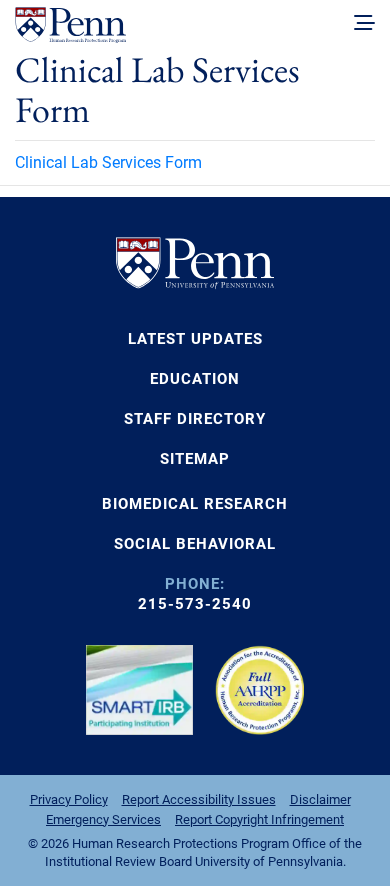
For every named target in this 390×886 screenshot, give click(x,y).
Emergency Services (103, 819)
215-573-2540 (195, 604)
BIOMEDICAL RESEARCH (195, 504)
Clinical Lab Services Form (108, 162)
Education (195, 379)
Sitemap (195, 459)
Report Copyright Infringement (259, 819)
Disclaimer (320, 799)
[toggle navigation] (364, 24)
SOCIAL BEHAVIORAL (195, 544)
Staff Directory (195, 419)
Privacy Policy (69, 799)
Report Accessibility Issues (199, 799)
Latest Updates (195, 339)
